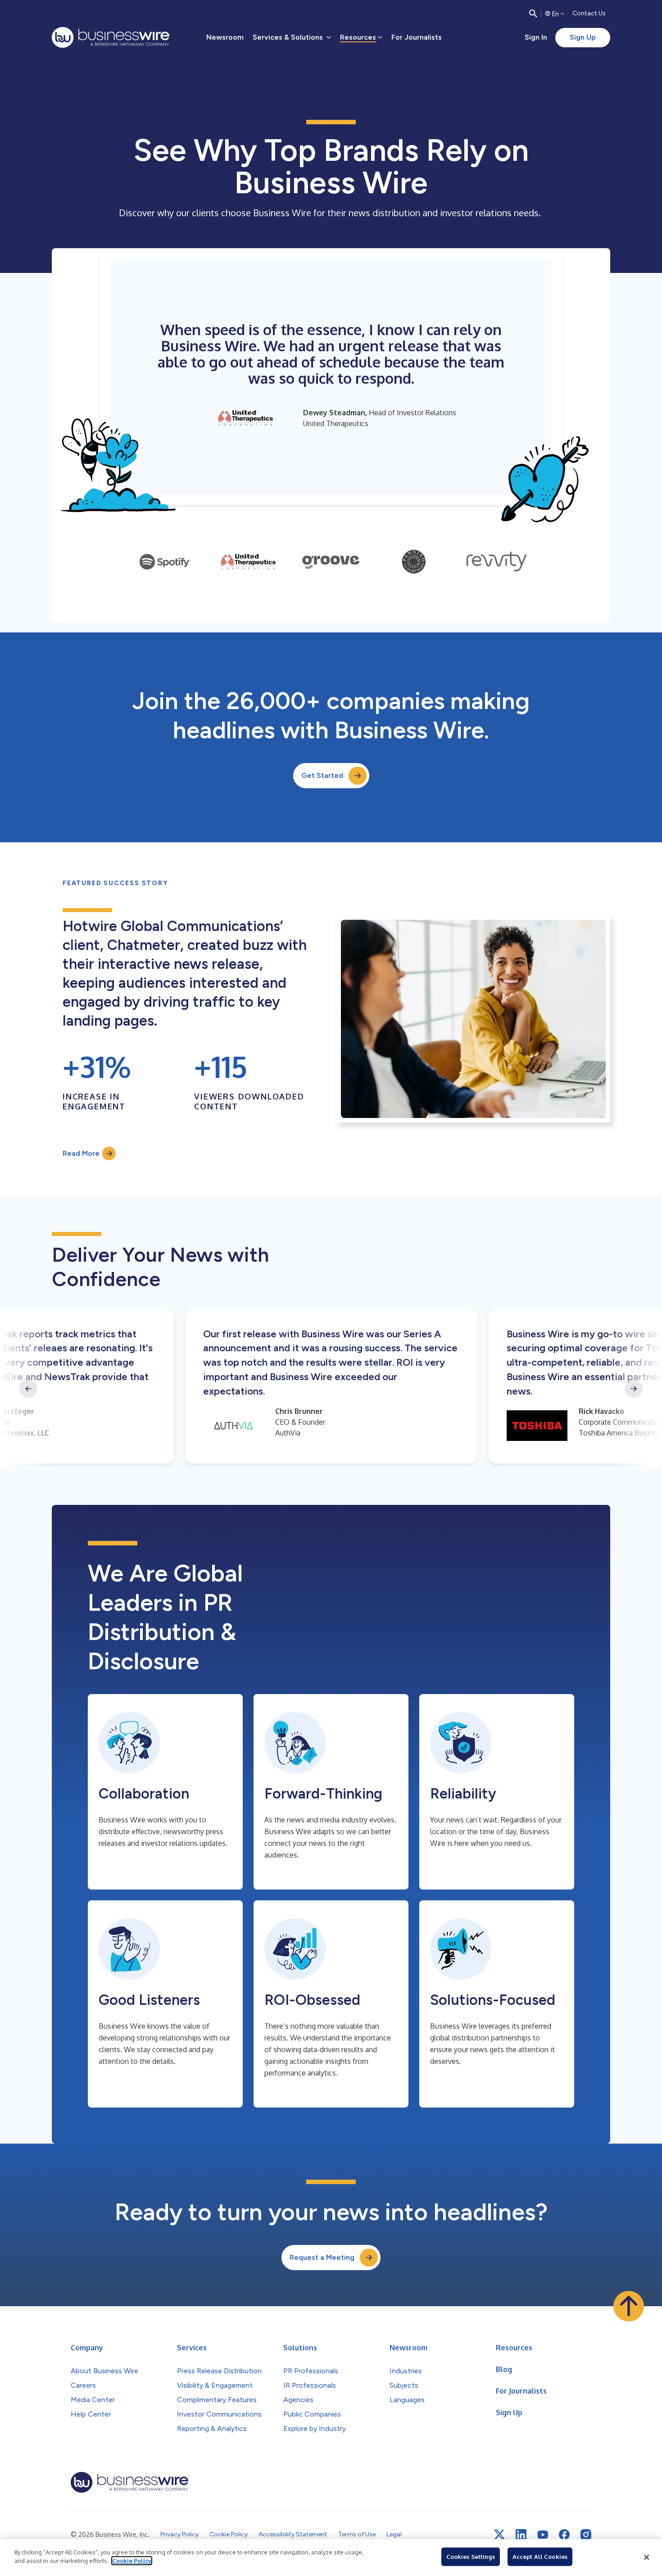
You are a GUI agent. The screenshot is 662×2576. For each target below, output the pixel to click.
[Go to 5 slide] (497, 562)
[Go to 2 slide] (248, 562)
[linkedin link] (521, 2535)
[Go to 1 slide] (165, 562)
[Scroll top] (629, 2306)
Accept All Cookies (540, 2557)
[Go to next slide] (634, 1389)
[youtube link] (543, 2535)
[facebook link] (564, 2535)
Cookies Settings (471, 2557)
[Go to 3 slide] (331, 562)
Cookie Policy (132, 2561)
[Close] (647, 2558)
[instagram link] (586, 2535)
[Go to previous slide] (28, 1389)
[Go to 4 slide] (414, 562)
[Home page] (111, 37)
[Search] (533, 14)
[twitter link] (499, 2535)
